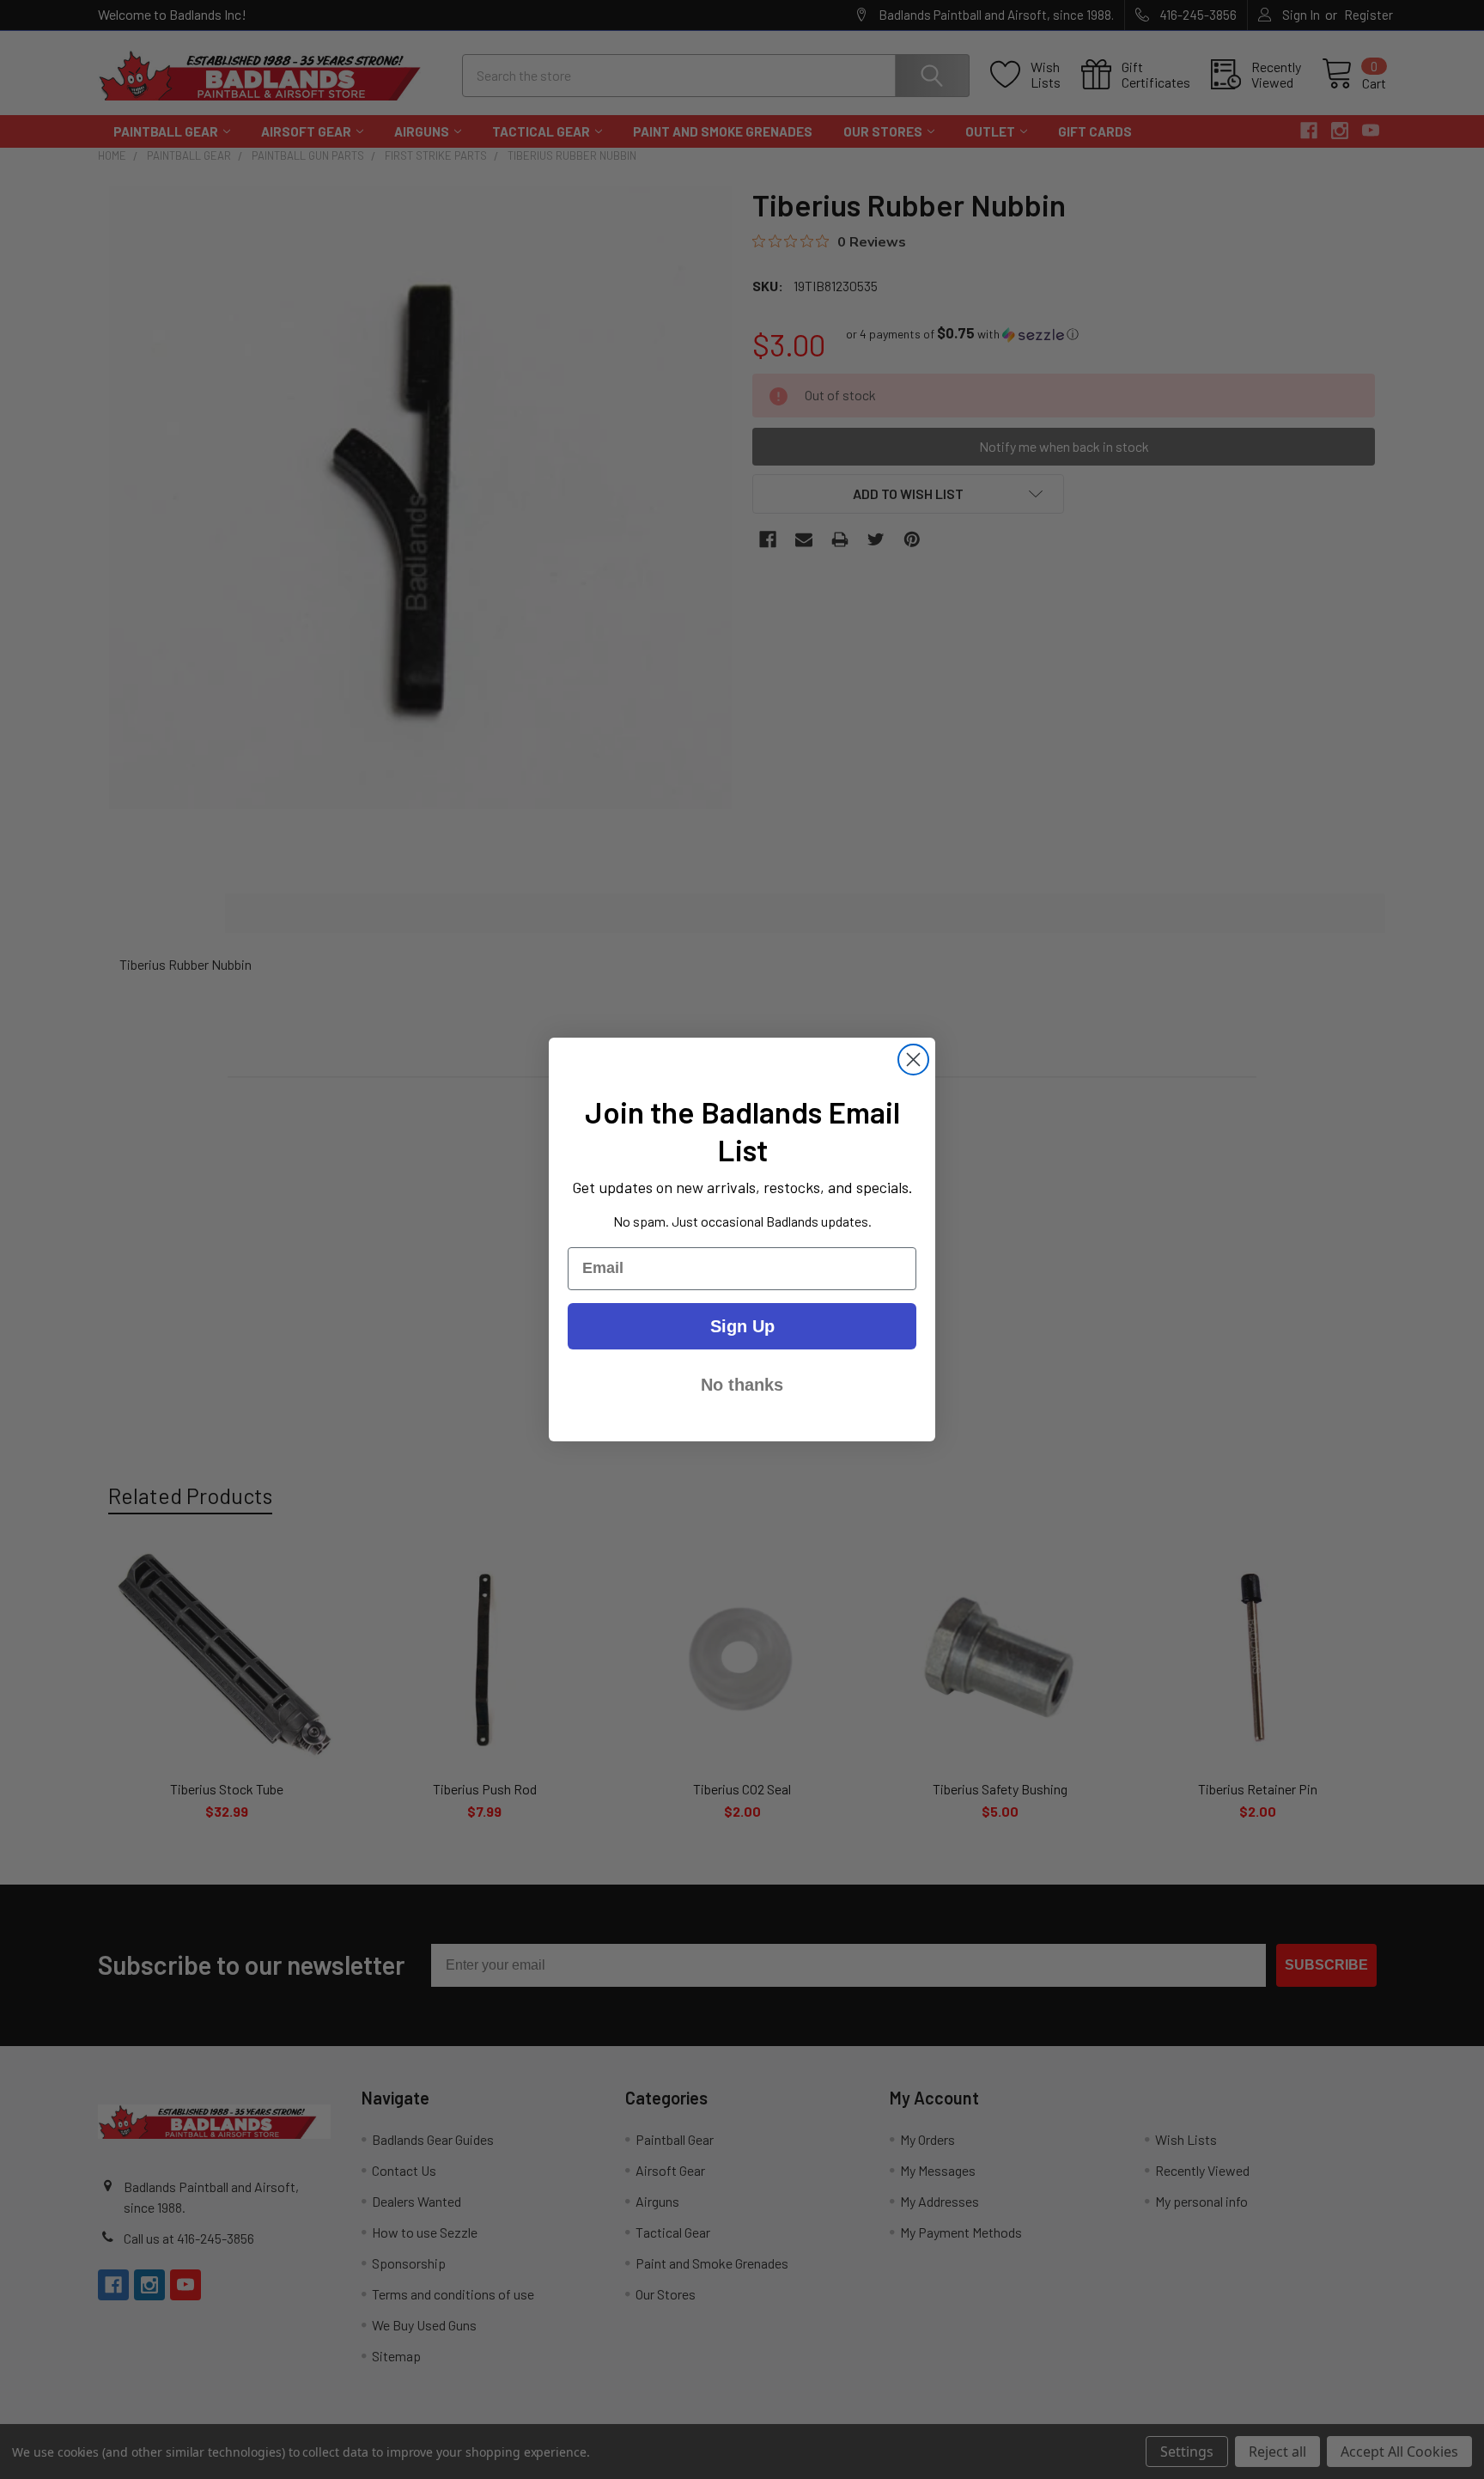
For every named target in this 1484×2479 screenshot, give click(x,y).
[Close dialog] (913, 1060)
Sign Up (742, 1326)
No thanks (742, 1385)
